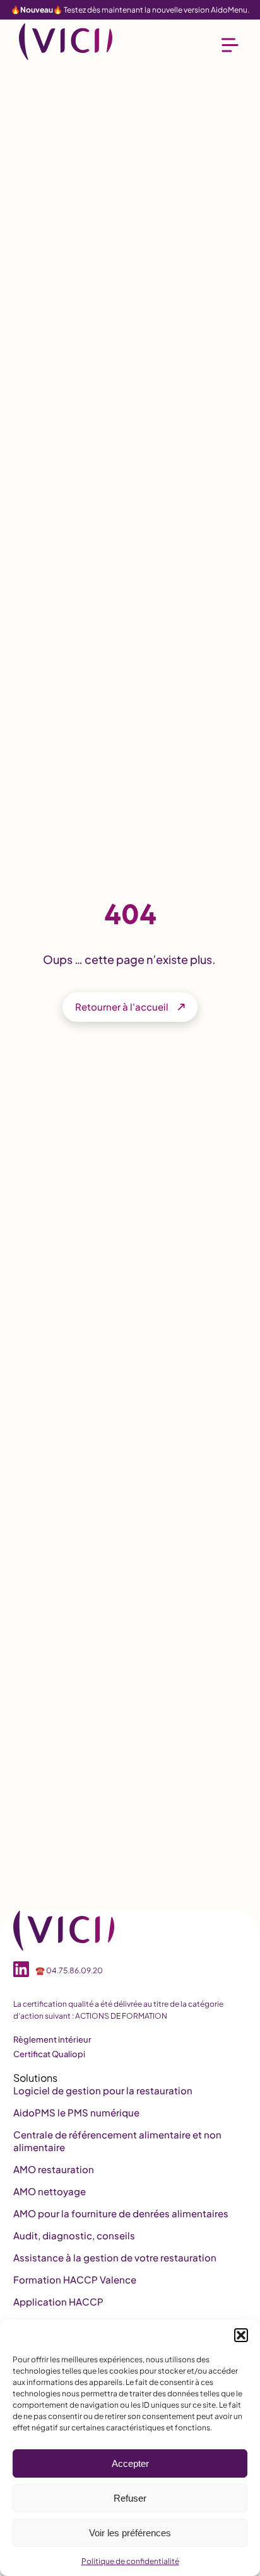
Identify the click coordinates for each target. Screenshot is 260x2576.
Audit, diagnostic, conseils (74, 2235)
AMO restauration (54, 2169)
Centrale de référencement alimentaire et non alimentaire (117, 2141)
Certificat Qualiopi (49, 2054)
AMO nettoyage (50, 2191)
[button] (241, 2335)
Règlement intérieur (52, 2039)
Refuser (130, 2498)
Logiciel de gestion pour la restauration (103, 2090)
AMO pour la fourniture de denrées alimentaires (121, 2213)
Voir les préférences (130, 2533)
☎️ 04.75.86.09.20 (69, 1970)
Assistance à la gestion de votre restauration (115, 2257)
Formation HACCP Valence (75, 2279)
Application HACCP (58, 2301)
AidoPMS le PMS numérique (76, 2112)
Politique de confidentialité (130, 2561)
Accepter (130, 2463)
